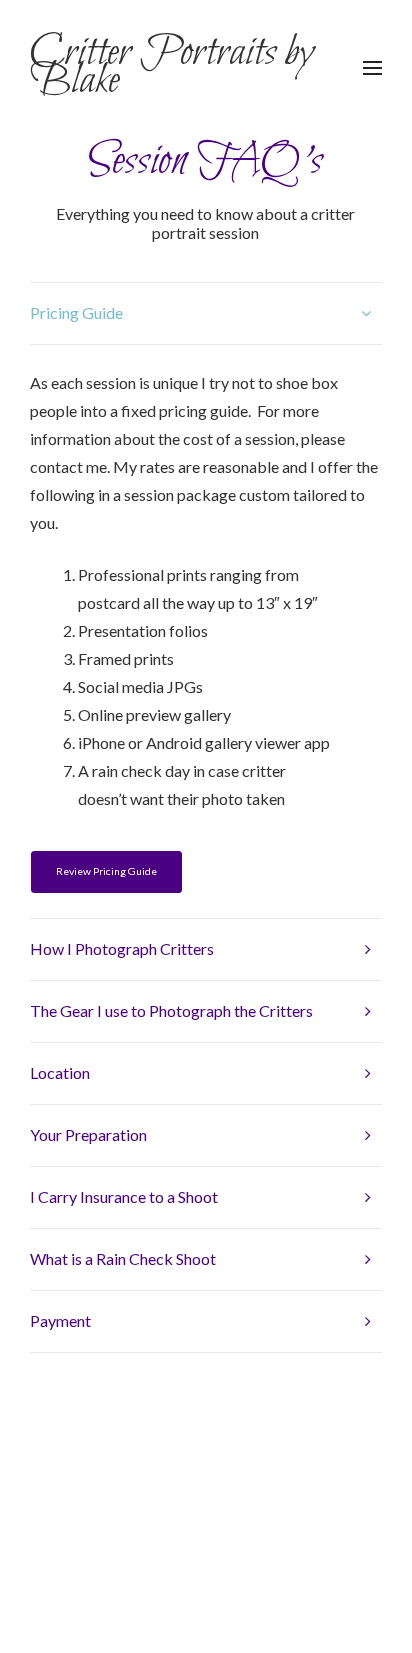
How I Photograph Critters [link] (122, 948)
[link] (184, 66)
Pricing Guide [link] (76, 312)
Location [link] (60, 1072)
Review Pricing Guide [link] (106, 871)
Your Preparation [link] (88, 1134)
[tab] (206, 313)
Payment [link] (60, 1320)
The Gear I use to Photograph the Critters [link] (171, 1010)
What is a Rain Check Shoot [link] (123, 1258)
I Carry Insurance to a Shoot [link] (124, 1196)
